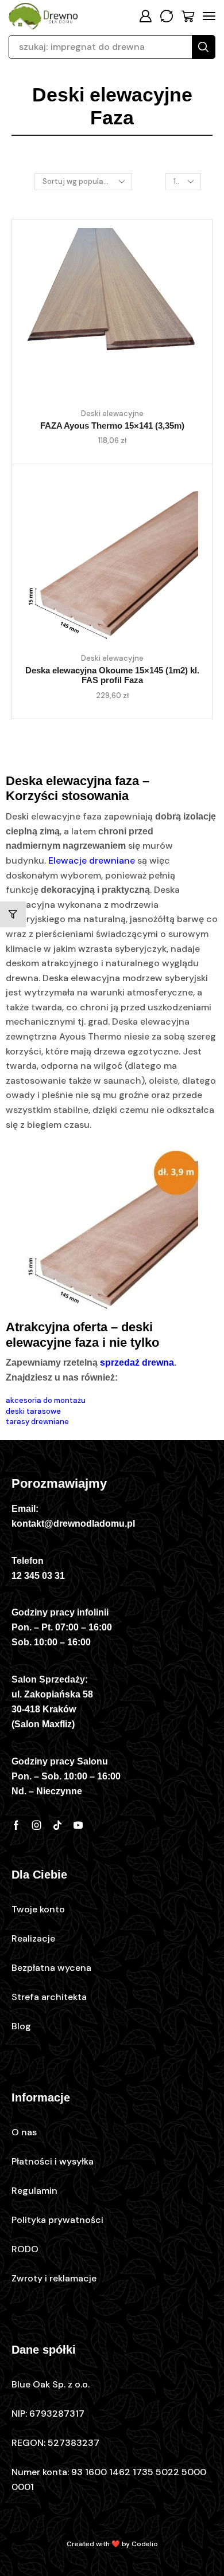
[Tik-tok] (57, 1825)
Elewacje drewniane (92, 860)
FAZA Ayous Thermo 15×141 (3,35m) (112, 426)
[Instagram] (37, 1825)
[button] (145, 16)
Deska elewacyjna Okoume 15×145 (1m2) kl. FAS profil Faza (112, 676)
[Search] (203, 47)
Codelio (145, 2544)
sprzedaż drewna (137, 1363)
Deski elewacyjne (112, 413)
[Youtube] (78, 1825)
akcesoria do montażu (46, 1400)
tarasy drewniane (37, 1422)
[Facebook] (16, 1825)
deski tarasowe (33, 1411)
